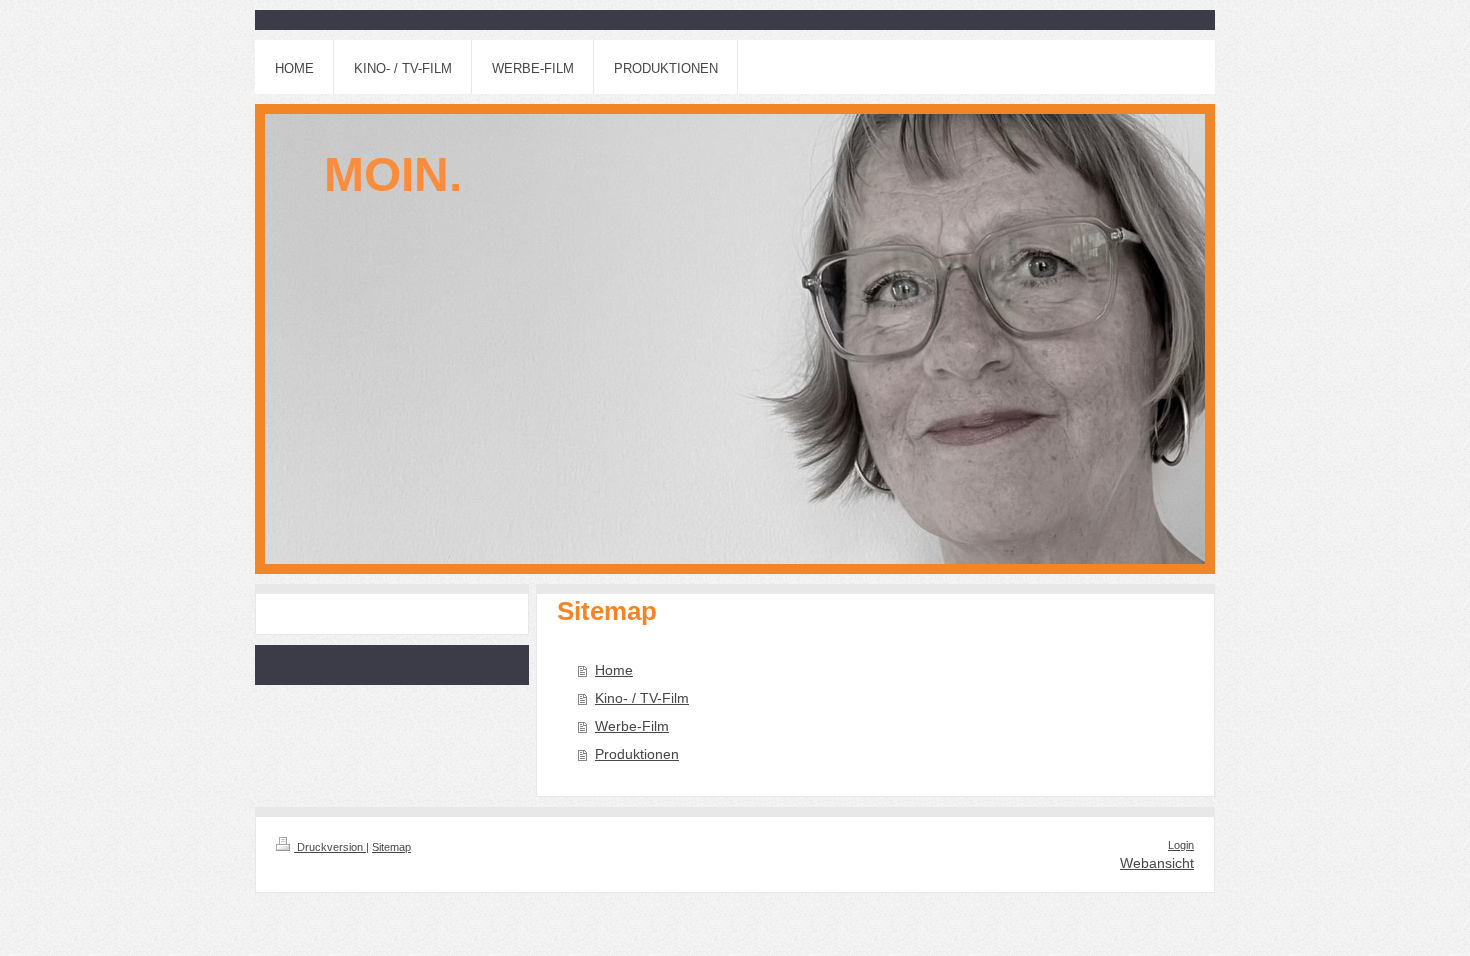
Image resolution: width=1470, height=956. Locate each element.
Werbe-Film (632, 726)
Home (614, 670)
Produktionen (637, 754)
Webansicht (1157, 863)
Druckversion (330, 847)
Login (1181, 845)
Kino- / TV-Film (642, 698)
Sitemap (391, 847)
